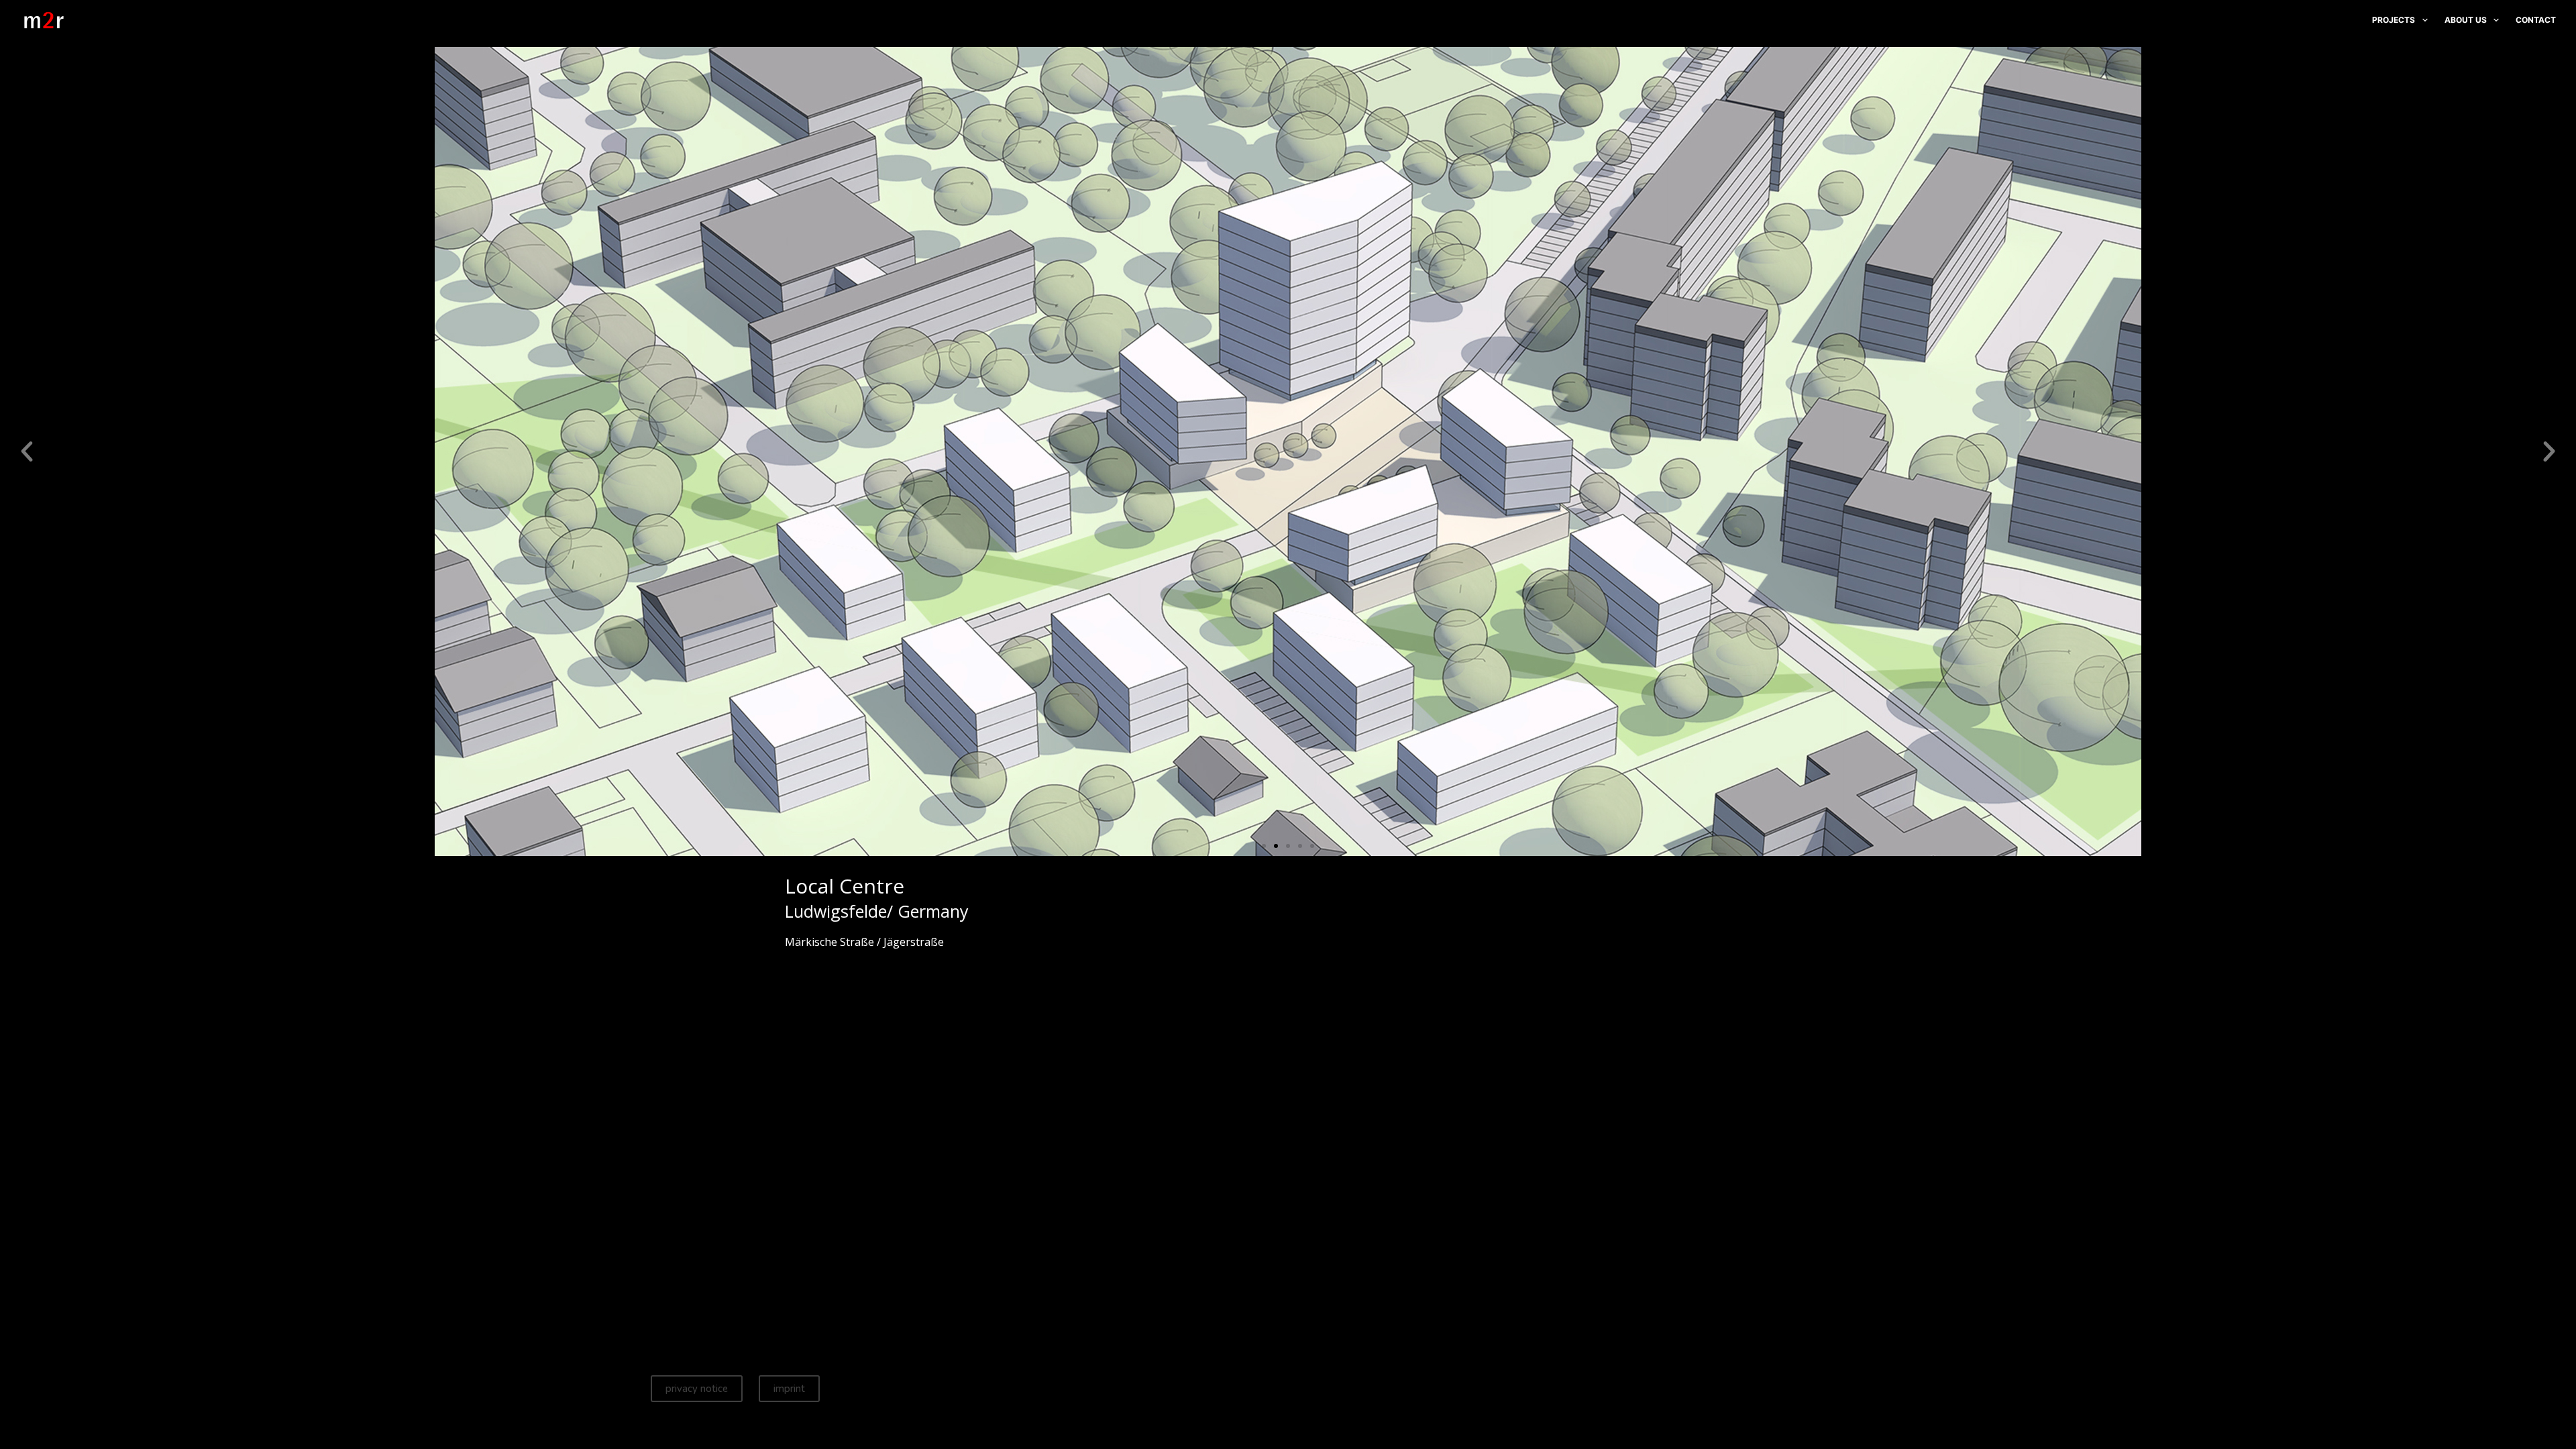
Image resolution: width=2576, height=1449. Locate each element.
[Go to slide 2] (1276, 846)
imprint (789, 1389)
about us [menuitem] (2466, 20)
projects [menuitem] (2394, 20)
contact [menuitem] (2536, 20)
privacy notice (697, 1389)
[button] (27, 451)
